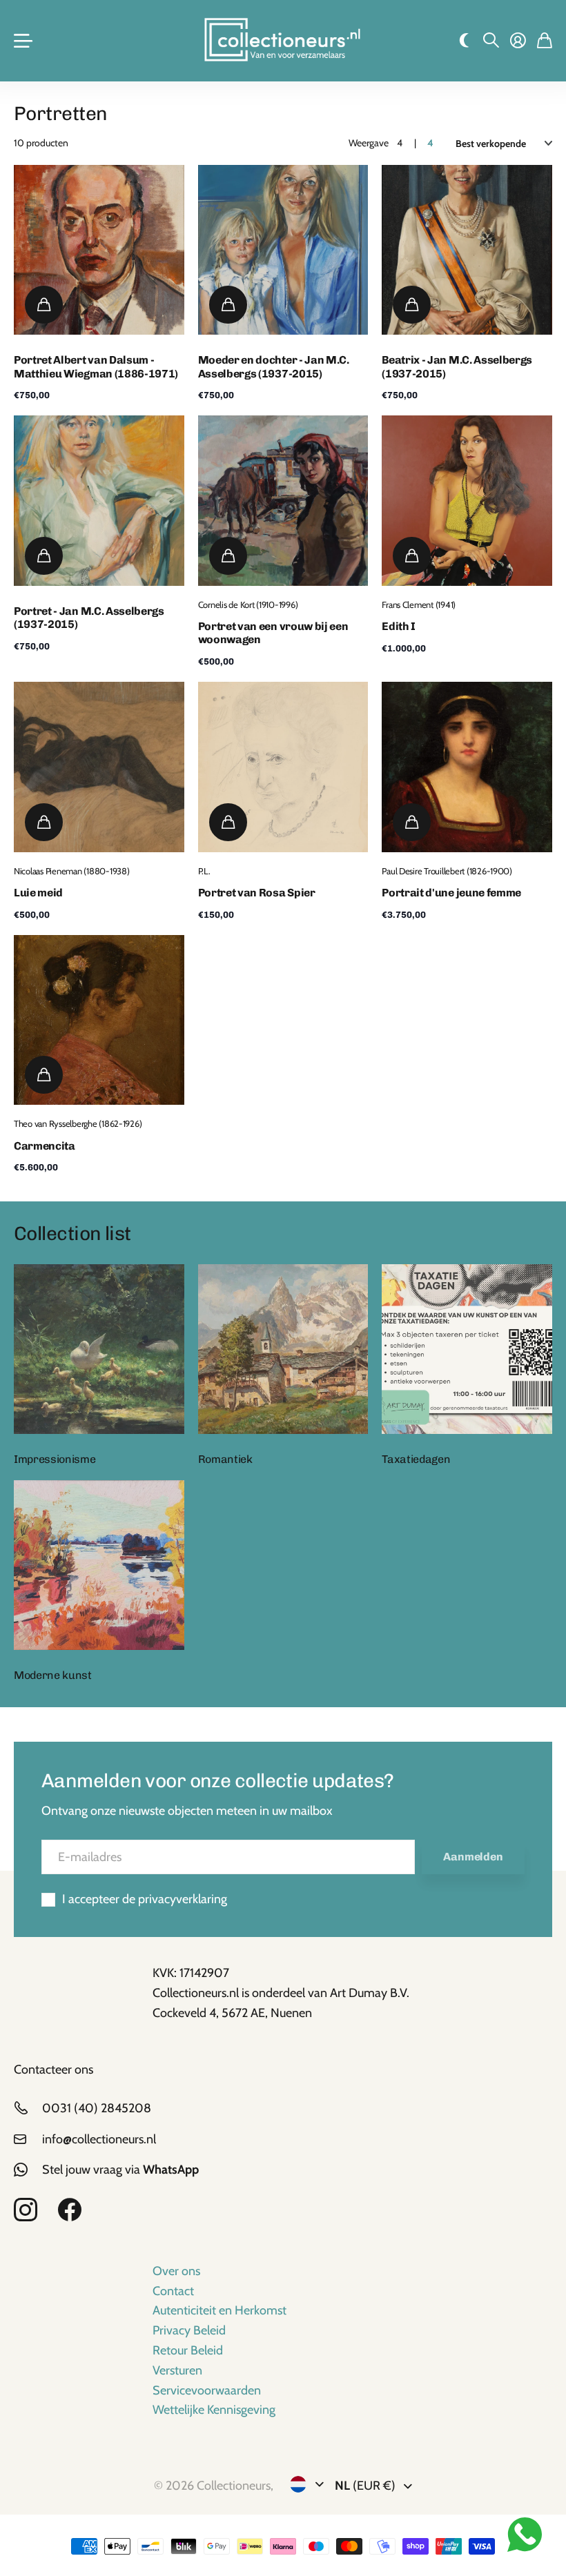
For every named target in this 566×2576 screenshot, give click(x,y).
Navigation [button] (21, 41)
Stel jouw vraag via (120, 2170)
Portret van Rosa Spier (257, 893)
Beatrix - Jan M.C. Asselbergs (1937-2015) (457, 366)
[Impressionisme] (99, 1349)
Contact (173, 2291)
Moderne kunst (53, 1675)
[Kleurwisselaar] (464, 41)
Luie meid (38, 893)
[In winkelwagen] (44, 305)
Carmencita (45, 1146)
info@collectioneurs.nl (99, 2139)
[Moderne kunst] (99, 1565)
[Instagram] (26, 2210)
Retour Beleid (188, 2350)
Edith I (399, 626)
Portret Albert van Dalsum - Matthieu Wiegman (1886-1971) (96, 366)
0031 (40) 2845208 (97, 2108)
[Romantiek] (283, 1349)
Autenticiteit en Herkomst (219, 2310)
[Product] (99, 250)
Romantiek (225, 1459)
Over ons (176, 2271)
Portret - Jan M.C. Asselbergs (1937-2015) (89, 618)
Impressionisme (55, 1459)
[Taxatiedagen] (467, 1349)
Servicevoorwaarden (207, 2390)
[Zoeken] (491, 41)
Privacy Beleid (189, 2330)
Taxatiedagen (416, 1459)
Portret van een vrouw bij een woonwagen (273, 633)
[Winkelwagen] (545, 41)
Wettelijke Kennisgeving (214, 2410)
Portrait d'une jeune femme (451, 893)
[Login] (518, 41)
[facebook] (70, 2210)
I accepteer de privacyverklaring (145, 1899)
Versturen (177, 2370)
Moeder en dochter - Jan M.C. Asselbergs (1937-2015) (274, 366)
